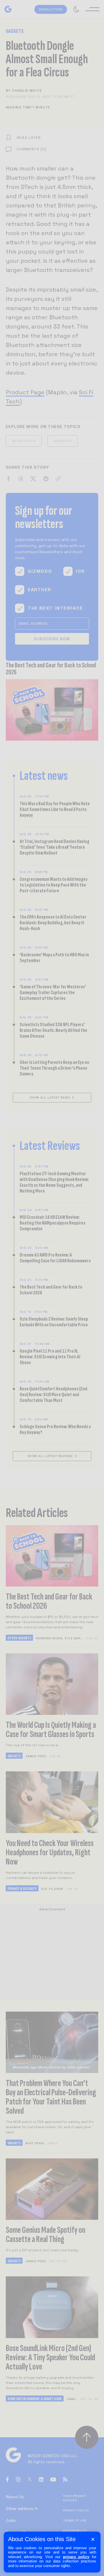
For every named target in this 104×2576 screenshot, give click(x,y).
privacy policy (76, 2557)
